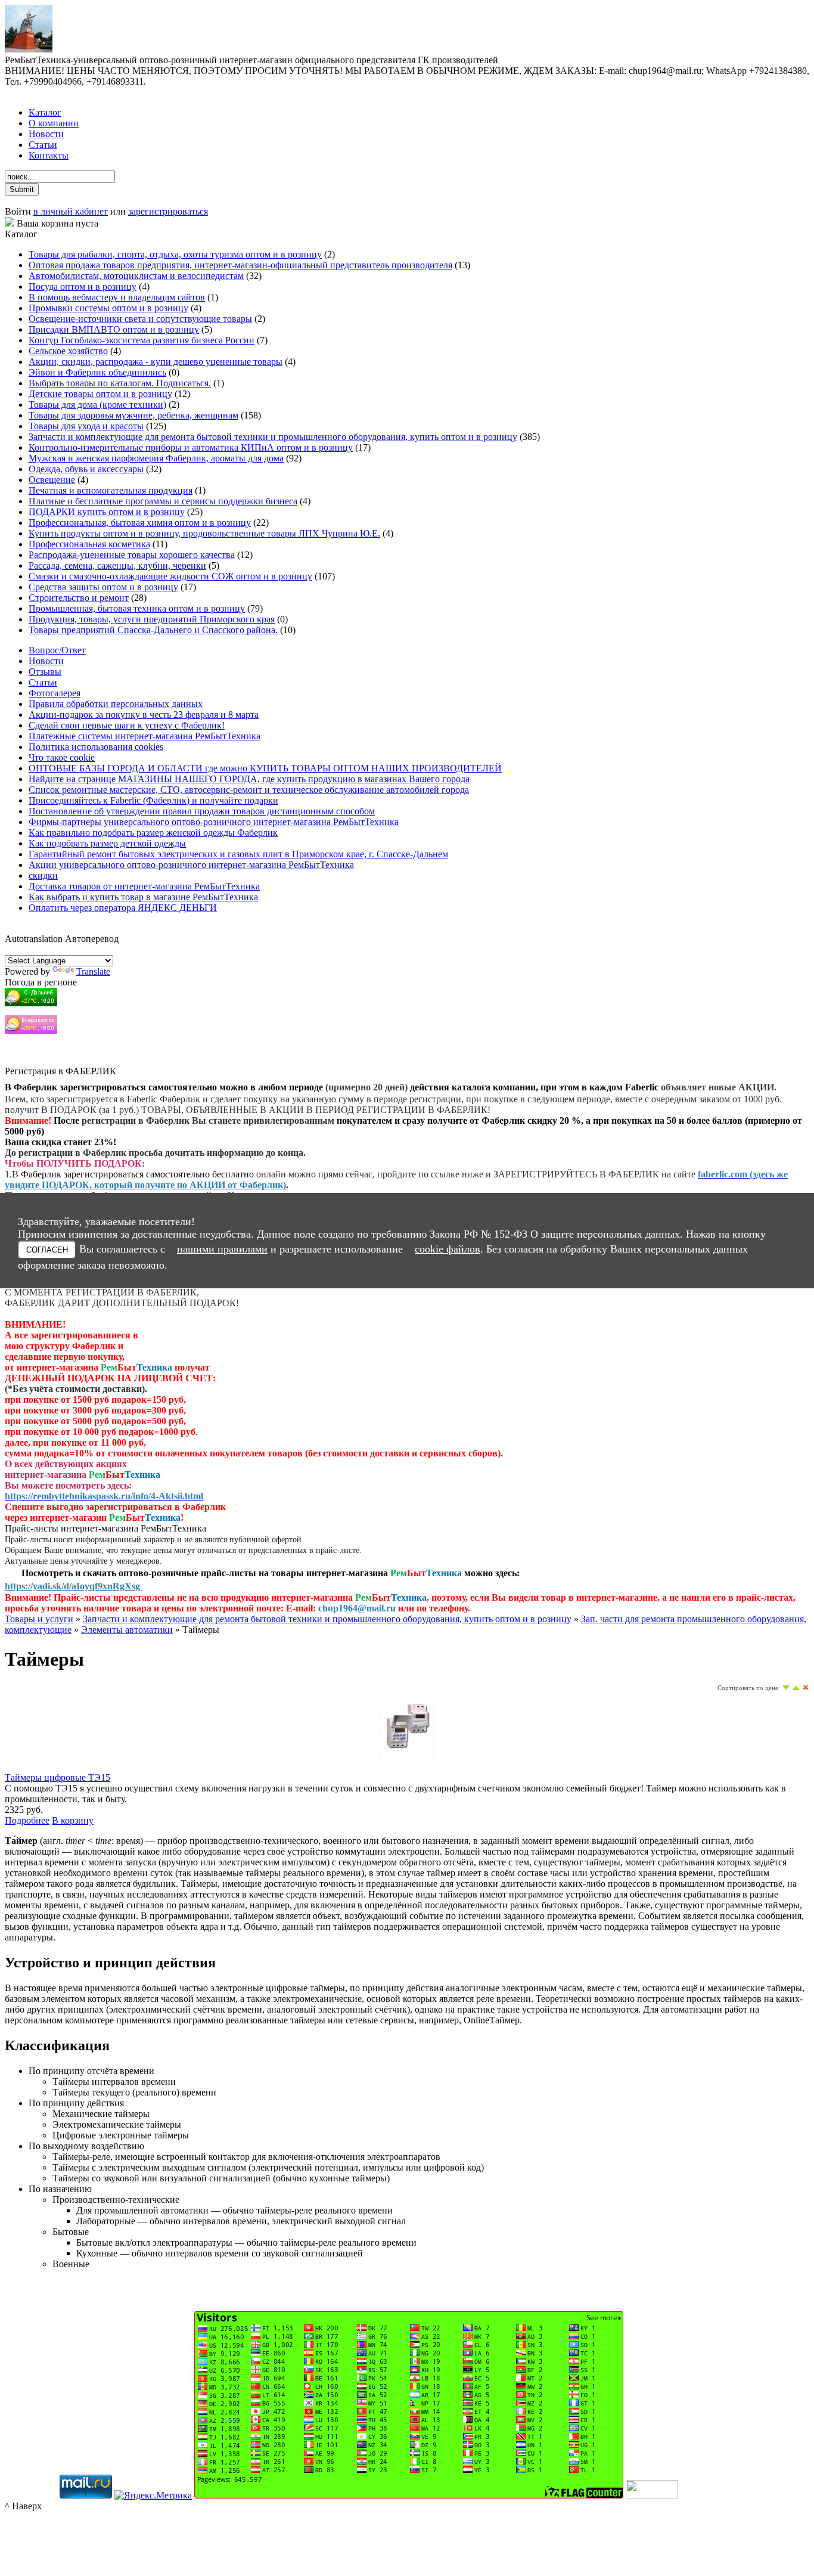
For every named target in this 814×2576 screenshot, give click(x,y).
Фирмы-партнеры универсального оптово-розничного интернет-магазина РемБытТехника (214, 822)
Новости (46, 134)
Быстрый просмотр (407, 1774)
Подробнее (27, 1820)
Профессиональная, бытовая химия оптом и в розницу (140, 523)
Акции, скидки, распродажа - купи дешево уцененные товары (156, 362)
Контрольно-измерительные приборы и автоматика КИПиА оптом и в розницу (191, 447)
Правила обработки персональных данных (116, 704)
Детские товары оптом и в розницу (100, 394)
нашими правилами (222, 1249)
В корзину (73, 1820)
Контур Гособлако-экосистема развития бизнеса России (142, 340)
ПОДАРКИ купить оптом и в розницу (107, 512)
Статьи (43, 145)
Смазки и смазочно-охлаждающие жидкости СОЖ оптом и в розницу (170, 576)
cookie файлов (448, 1249)
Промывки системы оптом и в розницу (108, 308)
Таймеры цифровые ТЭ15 (58, 1777)
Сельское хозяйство (68, 351)
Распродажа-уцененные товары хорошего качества (132, 555)
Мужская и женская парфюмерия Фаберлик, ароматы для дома (156, 458)
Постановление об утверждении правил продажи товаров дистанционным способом (202, 811)
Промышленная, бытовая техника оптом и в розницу (137, 608)
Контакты (49, 155)
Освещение (52, 480)
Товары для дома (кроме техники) (97, 404)
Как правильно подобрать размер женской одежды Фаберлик (153, 833)
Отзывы (45, 672)
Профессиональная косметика (89, 544)
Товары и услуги (39, 1619)
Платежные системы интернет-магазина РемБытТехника (145, 736)
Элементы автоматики (127, 1630)
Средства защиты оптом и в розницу (103, 587)
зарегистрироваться (168, 211)
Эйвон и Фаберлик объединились (97, 372)
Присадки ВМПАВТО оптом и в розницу (114, 329)
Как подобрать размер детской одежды (107, 843)
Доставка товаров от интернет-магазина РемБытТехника (144, 886)
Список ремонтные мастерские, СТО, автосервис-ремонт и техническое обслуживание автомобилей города (249, 790)
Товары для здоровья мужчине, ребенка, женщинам (133, 415)
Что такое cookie (62, 757)
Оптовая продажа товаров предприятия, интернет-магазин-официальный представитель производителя (240, 265)
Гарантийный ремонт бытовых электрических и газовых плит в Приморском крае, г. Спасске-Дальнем (238, 854)
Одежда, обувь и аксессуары (86, 469)
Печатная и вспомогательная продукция (111, 490)
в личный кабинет (71, 211)
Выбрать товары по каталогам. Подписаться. (120, 383)
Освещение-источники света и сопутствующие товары (140, 319)
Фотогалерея (55, 693)
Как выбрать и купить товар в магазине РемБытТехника (143, 897)
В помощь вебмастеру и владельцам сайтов (117, 297)
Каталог (45, 112)
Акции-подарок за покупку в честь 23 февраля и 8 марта (144, 714)
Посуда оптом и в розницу (83, 286)
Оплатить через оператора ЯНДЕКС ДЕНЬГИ (123, 908)
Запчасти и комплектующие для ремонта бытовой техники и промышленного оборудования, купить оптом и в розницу (273, 437)
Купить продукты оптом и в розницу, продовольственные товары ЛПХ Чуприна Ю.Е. (204, 533)
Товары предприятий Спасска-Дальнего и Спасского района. (153, 630)
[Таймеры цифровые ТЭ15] (407, 1758)
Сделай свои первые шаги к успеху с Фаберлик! (127, 725)
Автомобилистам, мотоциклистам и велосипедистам (136, 276)
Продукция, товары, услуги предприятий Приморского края (152, 619)
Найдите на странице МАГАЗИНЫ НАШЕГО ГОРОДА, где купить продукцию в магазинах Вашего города (249, 779)
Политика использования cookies (96, 747)
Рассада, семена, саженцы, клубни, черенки (117, 565)
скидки (43, 875)
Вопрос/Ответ (57, 650)
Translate (93, 971)
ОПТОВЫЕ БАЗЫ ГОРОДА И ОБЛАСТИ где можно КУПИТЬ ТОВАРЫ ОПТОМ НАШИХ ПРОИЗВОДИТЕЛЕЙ (265, 768)
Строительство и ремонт (79, 598)
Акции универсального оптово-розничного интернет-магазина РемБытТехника (191, 865)
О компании (54, 123)
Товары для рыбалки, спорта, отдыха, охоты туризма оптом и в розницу (175, 254)
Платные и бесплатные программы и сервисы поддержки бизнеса (163, 501)
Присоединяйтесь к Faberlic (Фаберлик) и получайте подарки (153, 800)
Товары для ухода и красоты (86, 426)
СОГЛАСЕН (47, 1250)
